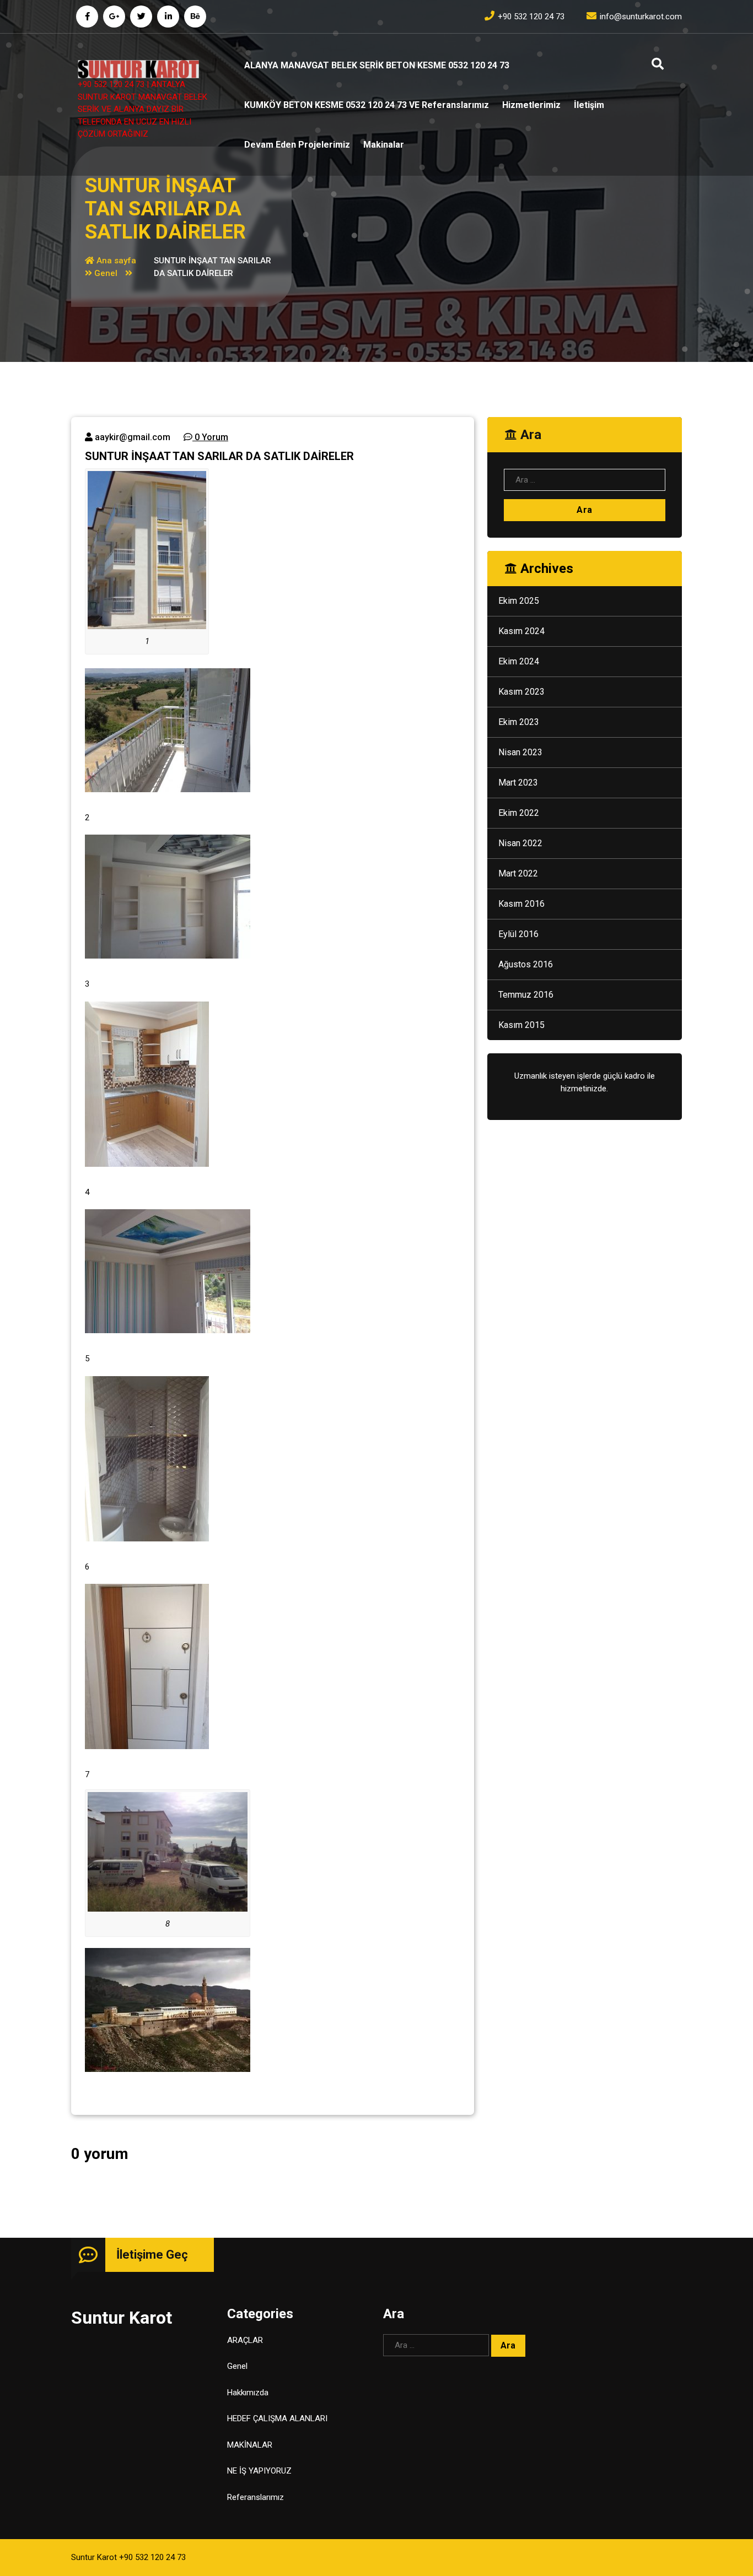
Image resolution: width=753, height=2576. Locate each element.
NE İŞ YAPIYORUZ (259, 2471)
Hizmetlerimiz (531, 105)
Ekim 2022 (519, 813)
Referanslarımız (256, 2497)
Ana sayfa (115, 261)
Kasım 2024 (521, 631)
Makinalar (384, 145)
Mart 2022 (518, 873)
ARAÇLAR (245, 2340)
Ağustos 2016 (526, 964)
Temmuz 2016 (526, 995)
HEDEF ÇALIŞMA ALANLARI (277, 2418)
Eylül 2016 (518, 934)
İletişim (589, 105)
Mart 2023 (518, 783)
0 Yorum (210, 437)
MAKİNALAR (250, 2445)
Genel (106, 273)
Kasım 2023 (521, 692)
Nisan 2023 (520, 752)
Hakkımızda (248, 2393)
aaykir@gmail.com (131, 437)
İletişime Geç (152, 2255)
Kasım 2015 (521, 1025)
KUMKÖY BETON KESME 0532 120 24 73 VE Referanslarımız (367, 105)
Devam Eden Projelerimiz (297, 145)
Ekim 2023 (519, 722)
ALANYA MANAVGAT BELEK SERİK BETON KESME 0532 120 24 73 (377, 65)
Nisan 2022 (520, 843)
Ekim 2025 (519, 601)
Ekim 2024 (519, 661)
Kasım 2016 (521, 904)
